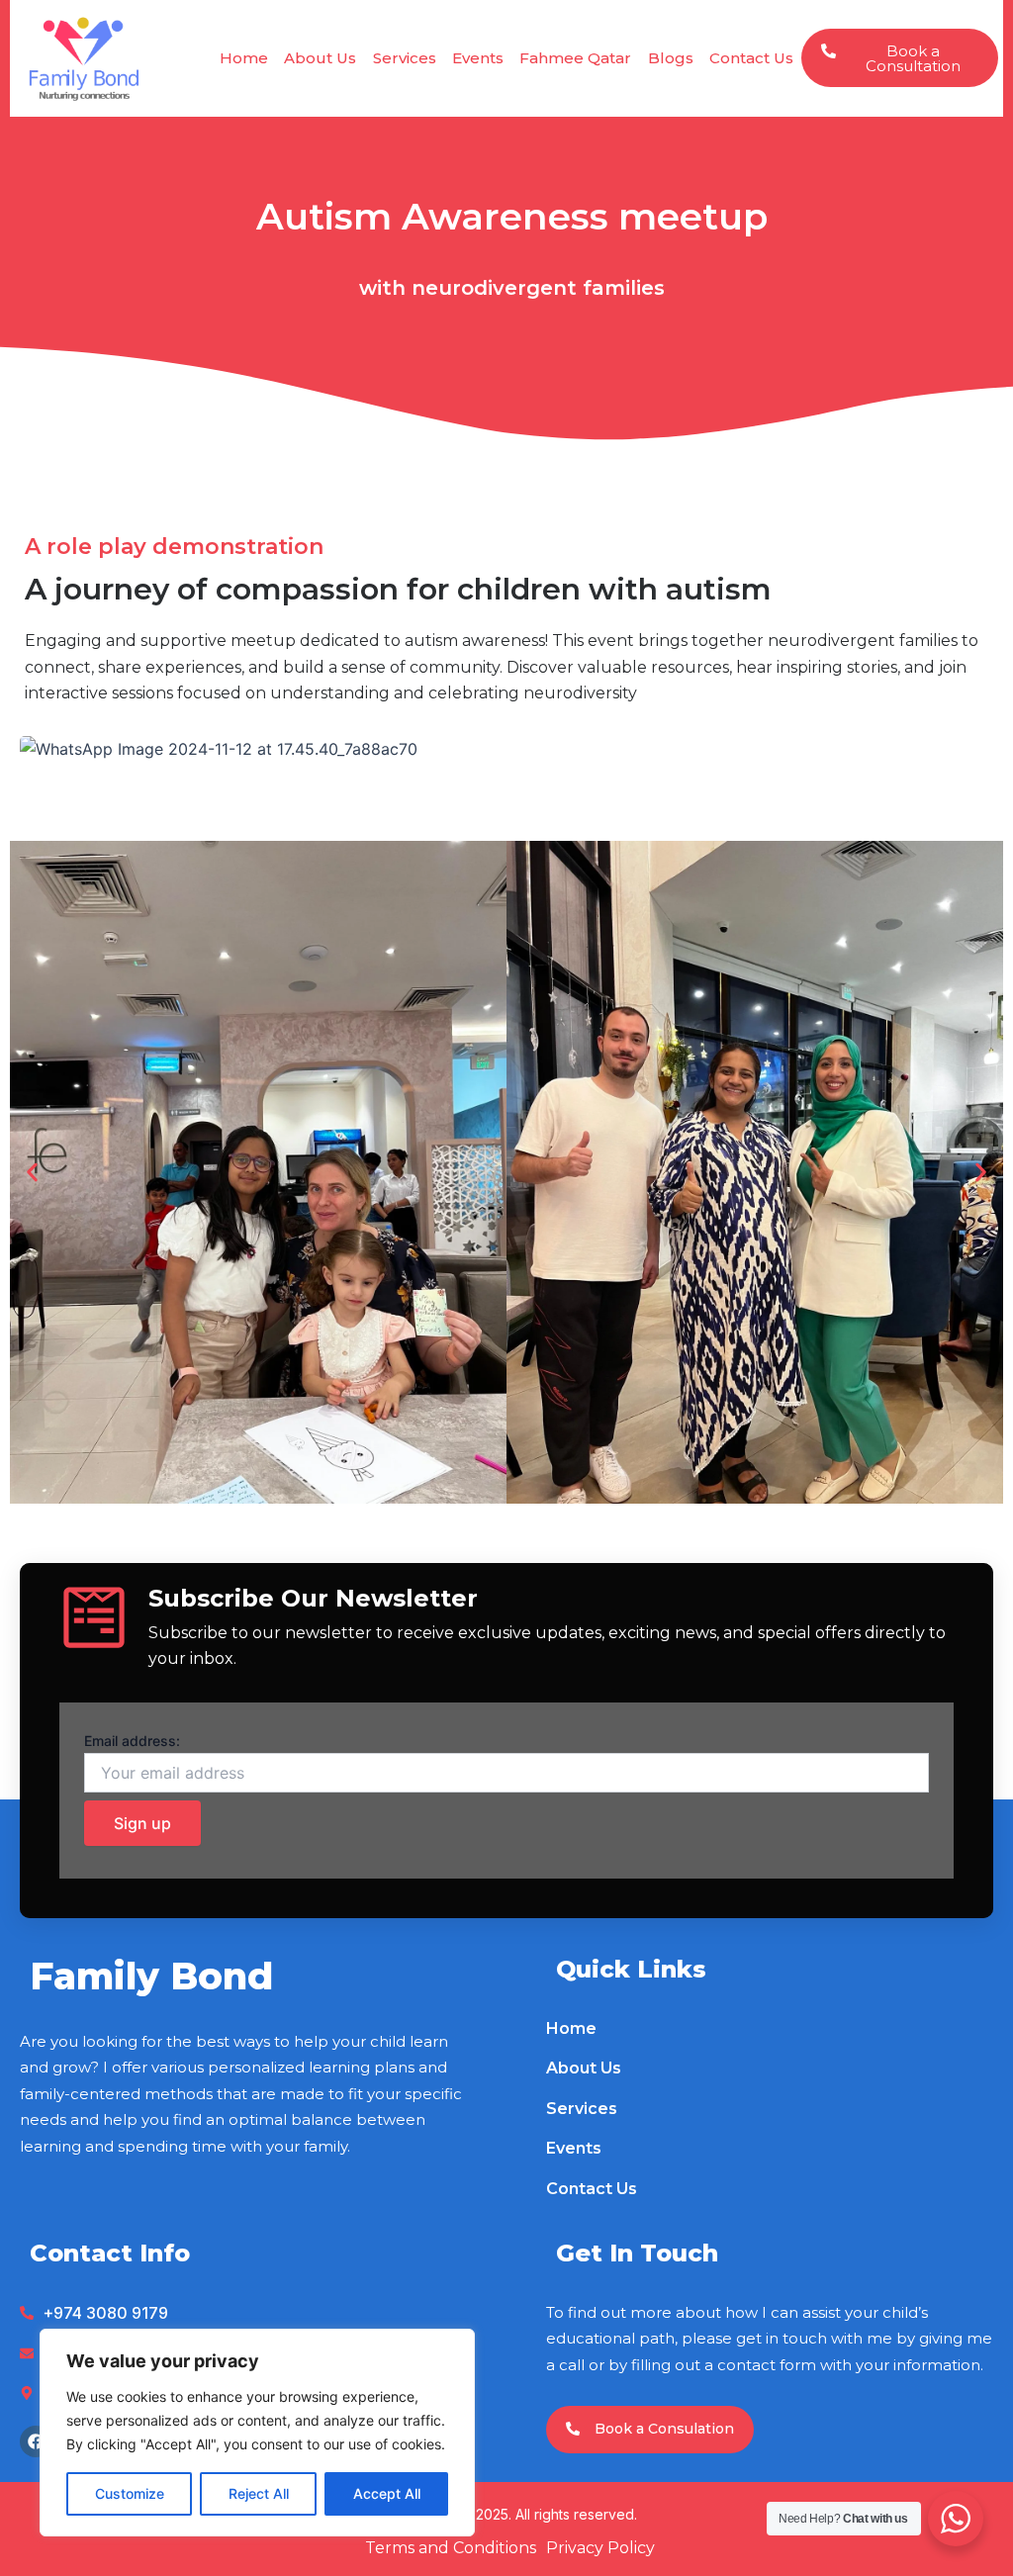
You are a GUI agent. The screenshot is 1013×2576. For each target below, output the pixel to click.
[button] (32, 1172)
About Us (320, 58)
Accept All (387, 2493)
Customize (130, 2493)
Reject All (259, 2493)
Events (478, 58)
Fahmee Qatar (575, 58)
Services (405, 58)
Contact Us (751, 58)
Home (244, 58)
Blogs (671, 58)
